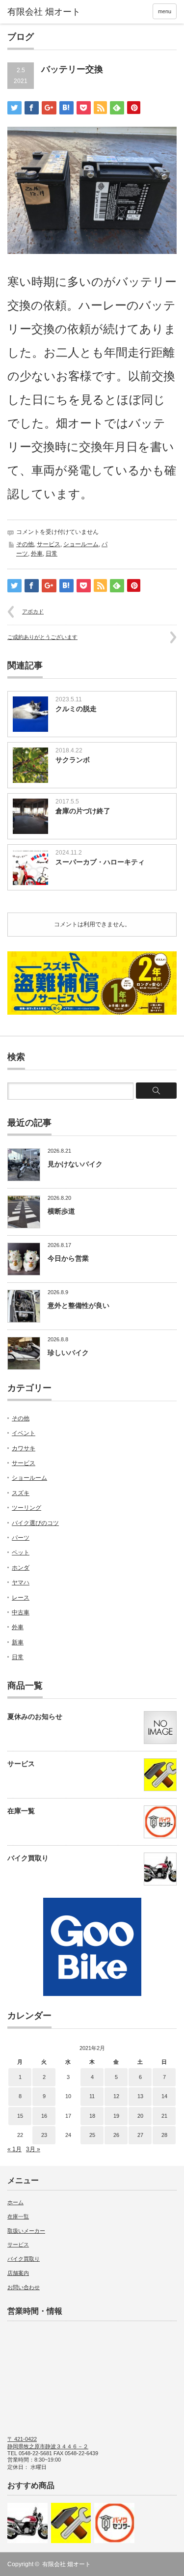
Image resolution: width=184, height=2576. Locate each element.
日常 (52, 554)
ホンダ (21, 1568)
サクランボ (73, 760)
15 (20, 2116)
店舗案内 (18, 2273)
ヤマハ (21, 1582)
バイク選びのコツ (35, 1523)
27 (140, 2135)
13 (140, 2096)
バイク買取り (28, 1858)
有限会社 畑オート (66, 2564)
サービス (49, 544)
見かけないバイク (75, 1164)
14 (164, 2096)
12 (116, 2096)
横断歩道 (61, 1211)
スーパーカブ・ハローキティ (100, 862)
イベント (24, 1433)
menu (165, 11)
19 (116, 2116)
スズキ (21, 1493)
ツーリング (26, 1508)
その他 (25, 544)
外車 (37, 554)
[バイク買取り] (27, 2523)
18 (92, 2116)
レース (21, 1598)
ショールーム (81, 544)
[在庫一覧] (114, 2523)
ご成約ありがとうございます (42, 637)
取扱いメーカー (26, 2231)
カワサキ (24, 1448)
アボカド (33, 611)
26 (116, 2135)
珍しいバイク (68, 1353)
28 (164, 2135)
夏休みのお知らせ (35, 1717)
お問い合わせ (24, 2287)
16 (44, 2116)
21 (164, 2116)
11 (92, 2096)
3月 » (33, 2149)
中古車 (21, 1612)
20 (140, 2116)
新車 (18, 1642)
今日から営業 (68, 1258)
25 (92, 2135)
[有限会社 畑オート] (44, 12)
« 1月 (14, 2149)
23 (44, 2135)
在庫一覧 (21, 1811)
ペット (21, 1552)
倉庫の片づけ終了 (83, 811)
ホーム (15, 2202)
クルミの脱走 (76, 709)
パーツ (21, 1538)
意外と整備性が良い (79, 1305)
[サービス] (71, 2523)
